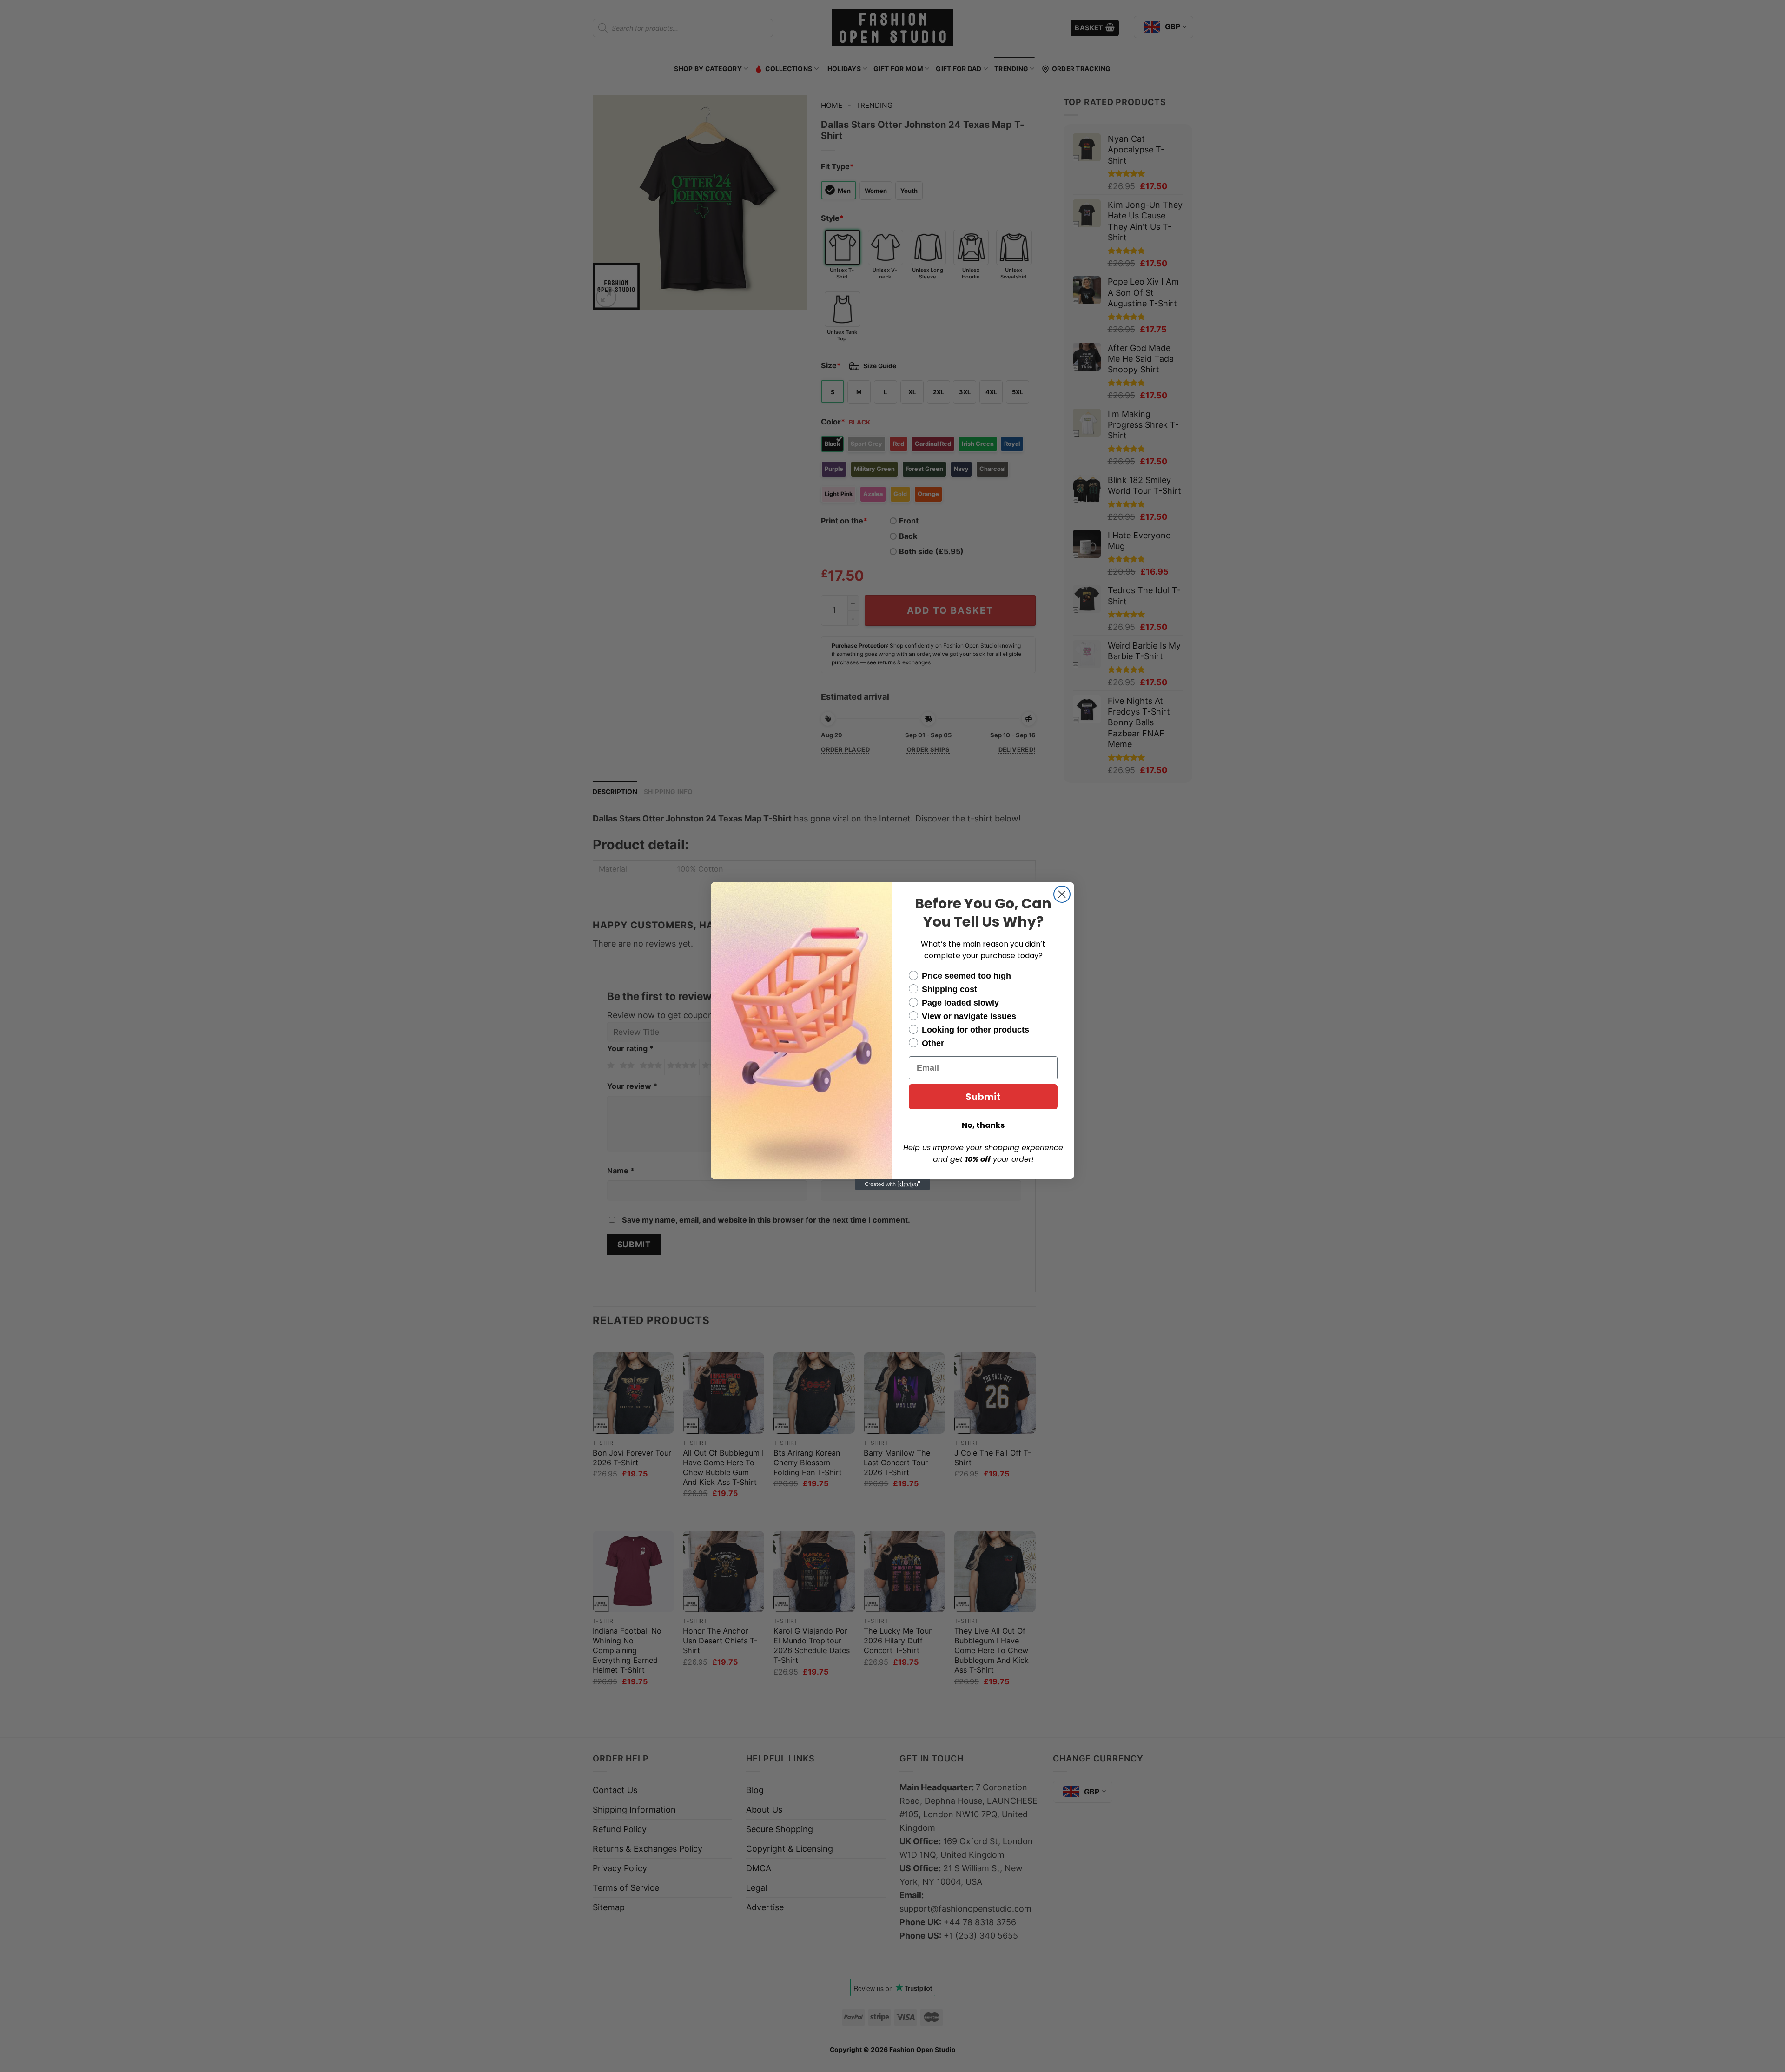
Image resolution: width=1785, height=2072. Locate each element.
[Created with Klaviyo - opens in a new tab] (892, 1185)
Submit (983, 1097)
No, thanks (983, 1125)
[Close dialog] (1062, 894)
